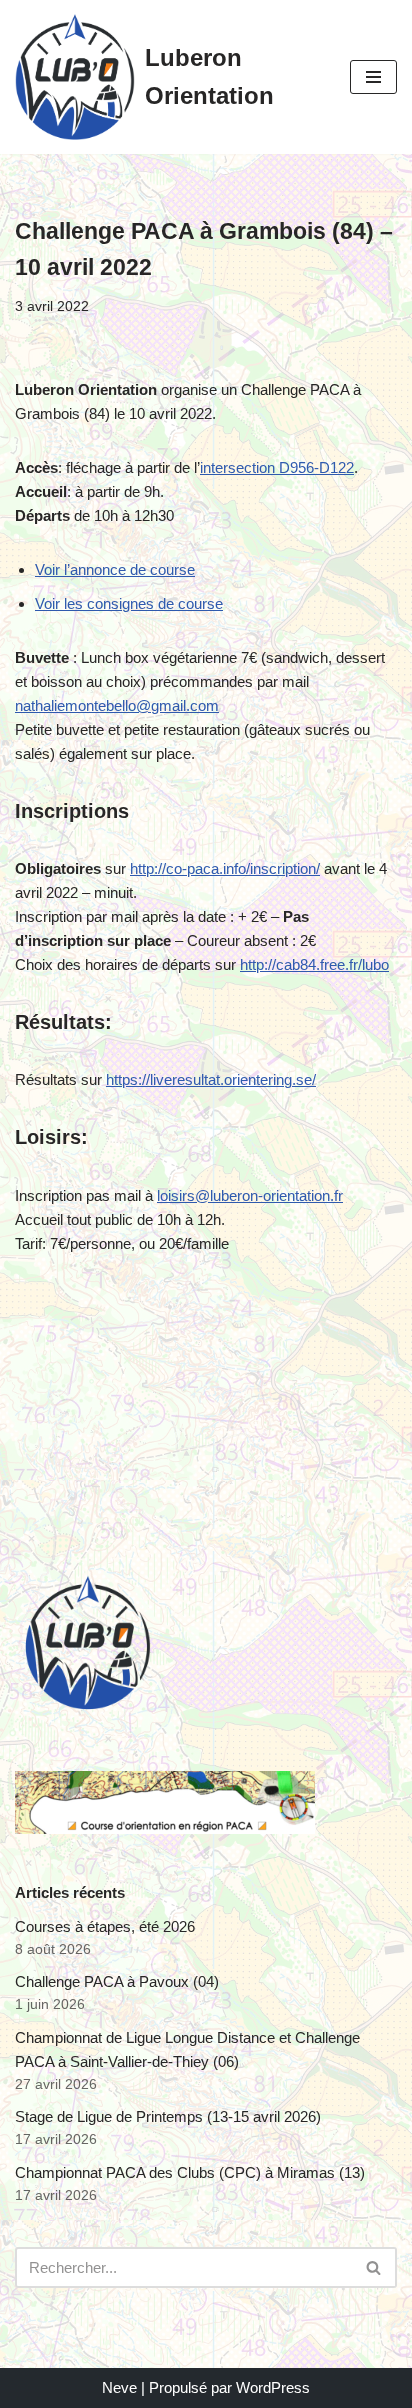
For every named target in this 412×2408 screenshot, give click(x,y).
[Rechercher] (374, 2267)
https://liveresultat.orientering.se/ (211, 1079)
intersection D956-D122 (277, 467)
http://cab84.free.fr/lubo (314, 964)
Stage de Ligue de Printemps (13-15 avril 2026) (168, 2116)
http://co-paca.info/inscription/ (225, 868)
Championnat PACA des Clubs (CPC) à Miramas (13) (190, 2172)
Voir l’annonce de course (115, 569)
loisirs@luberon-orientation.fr (250, 1195)
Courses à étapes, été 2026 (105, 1926)
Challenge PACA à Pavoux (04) (117, 1981)
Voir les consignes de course (129, 603)
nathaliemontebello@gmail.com (117, 705)
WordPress (273, 2387)
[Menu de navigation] (373, 77)
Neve (119, 2387)
